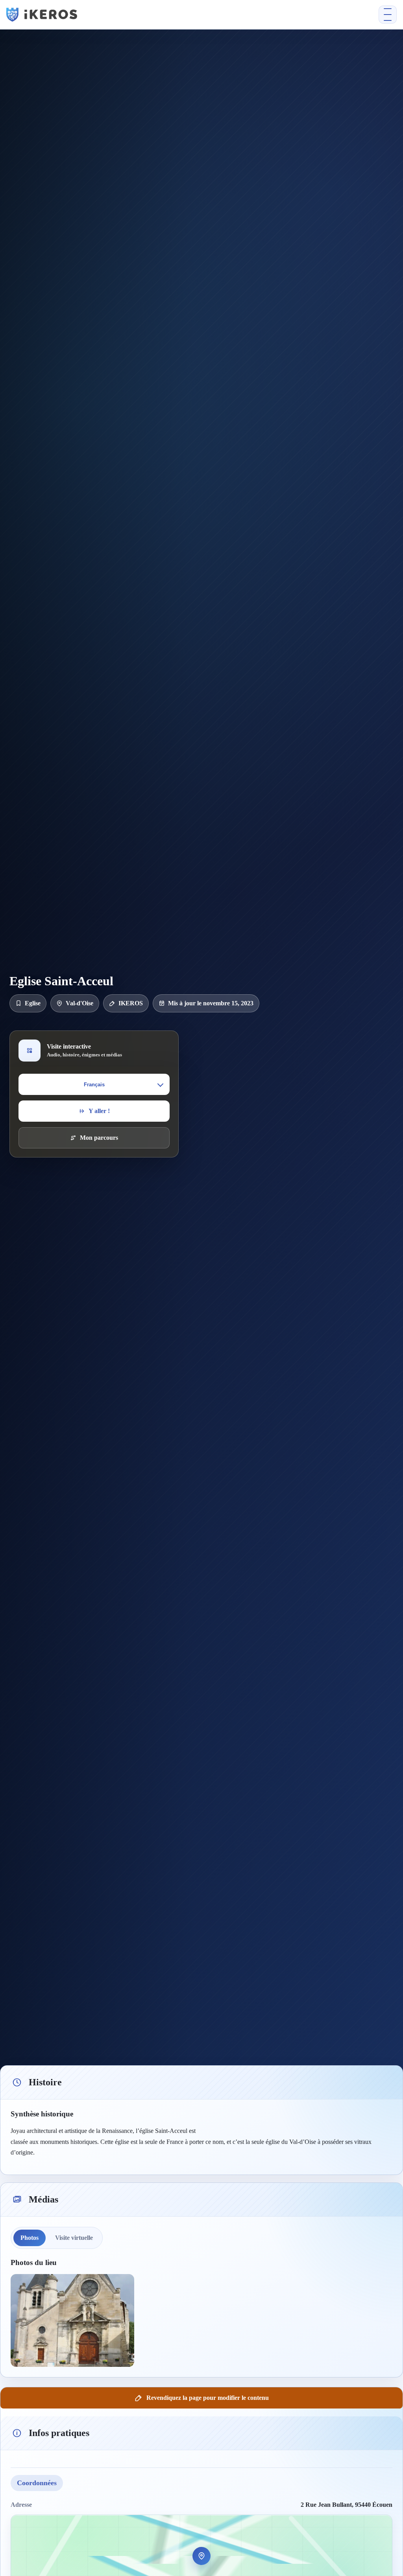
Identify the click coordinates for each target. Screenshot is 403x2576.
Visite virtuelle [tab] (74, 2238)
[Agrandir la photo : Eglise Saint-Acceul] (72, 2320)
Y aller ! (99, 1111)
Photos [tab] (30, 2238)
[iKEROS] (114, 15)
